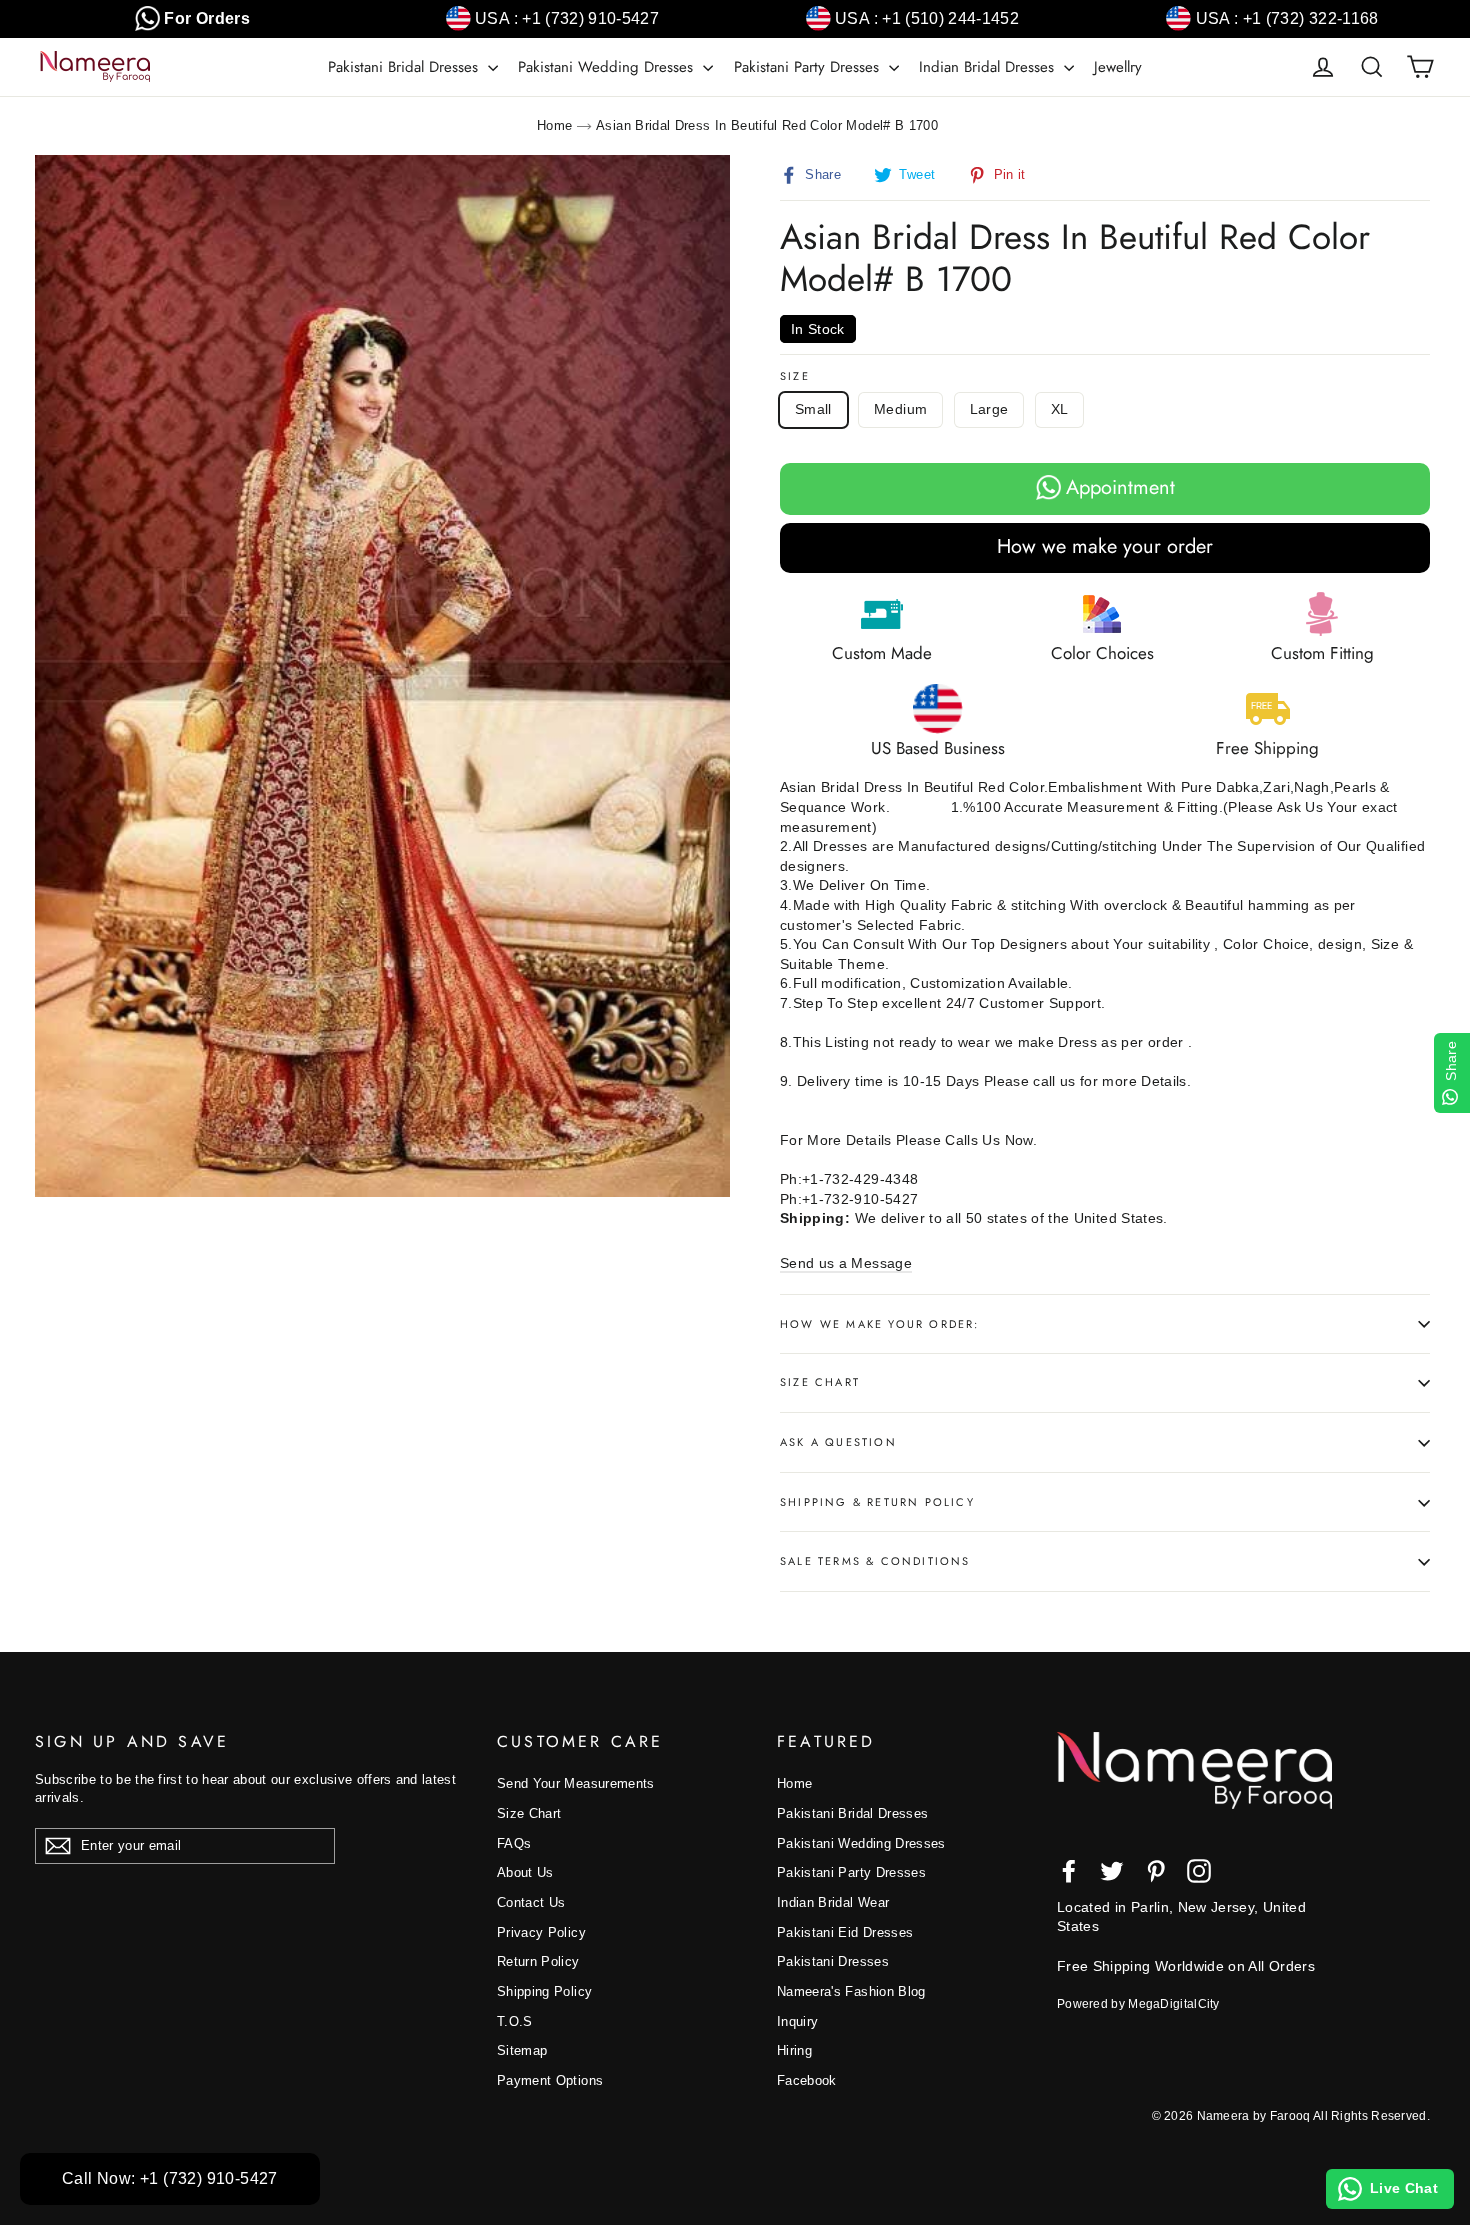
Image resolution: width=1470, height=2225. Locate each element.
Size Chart (820, 1382)
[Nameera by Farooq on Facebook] (1069, 1871)
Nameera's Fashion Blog (851, 1991)
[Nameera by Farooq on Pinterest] (1156, 1871)
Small (813, 409)
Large (989, 409)
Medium (900, 409)
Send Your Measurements (576, 1783)
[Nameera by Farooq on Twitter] (1112, 1871)
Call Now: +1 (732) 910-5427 (170, 2178)
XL (1060, 409)
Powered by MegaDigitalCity (1138, 2004)
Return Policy (538, 1961)
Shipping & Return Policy (877, 1502)
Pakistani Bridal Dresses (405, 67)
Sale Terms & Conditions (875, 1561)
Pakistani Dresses (833, 1961)
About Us (525, 1872)
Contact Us (531, 1902)
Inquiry (797, 2021)
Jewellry (1118, 67)
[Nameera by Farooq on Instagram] (1199, 1871)
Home (554, 125)
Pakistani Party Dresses (809, 67)
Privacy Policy (541, 1932)
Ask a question (838, 1442)
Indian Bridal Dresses (989, 67)
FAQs (514, 1843)
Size (795, 376)
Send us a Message (846, 1263)
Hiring (794, 2050)
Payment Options (550, 2080)
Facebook (807, 2080)
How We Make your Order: (880, 1324)
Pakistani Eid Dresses (845, 1932)
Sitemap (522, 2050)
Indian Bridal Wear (833, 1902)
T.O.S (515, 2021)
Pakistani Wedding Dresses (608, 67)
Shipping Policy (544, 1991)
